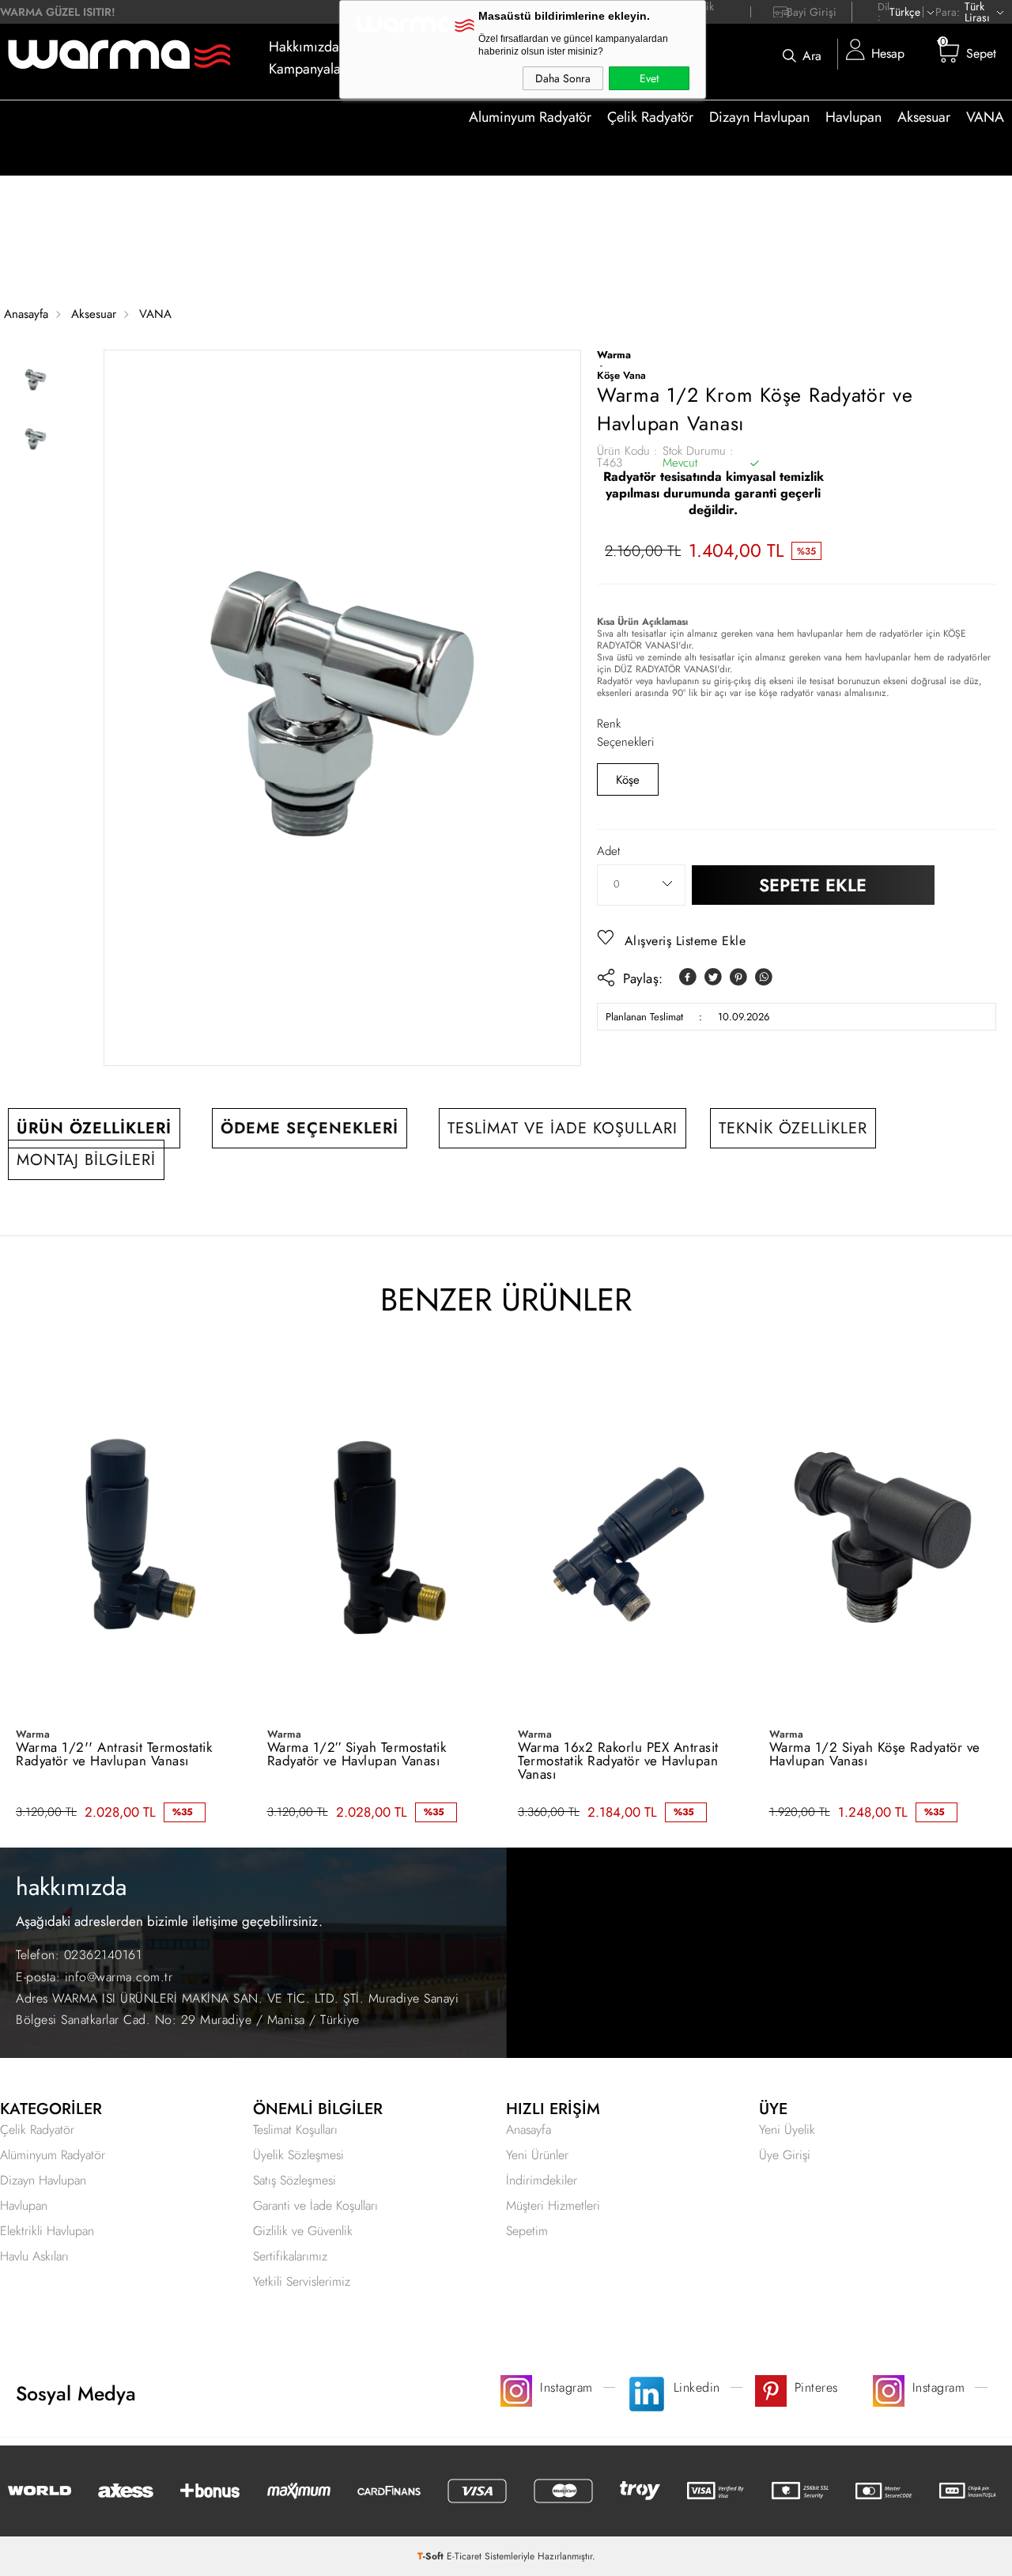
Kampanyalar (307, 69)
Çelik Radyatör (650, 117)
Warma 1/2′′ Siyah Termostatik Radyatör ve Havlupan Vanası (357, 1754)
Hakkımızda (304, 47)
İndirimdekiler (542, 2180)
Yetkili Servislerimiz (302, 2281)
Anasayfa (529, 2130)
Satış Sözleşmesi (295, 2180)
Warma (33, 1734)
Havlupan (853, 117)
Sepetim (527, 2231)
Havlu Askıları (34, 2256)
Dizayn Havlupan (759, 117)
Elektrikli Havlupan (47, 2231)
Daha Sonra (563, 78)
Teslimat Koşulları (295, 2130)
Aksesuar (924, 117)
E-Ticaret (464, 2556)
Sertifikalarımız (290, 2256)
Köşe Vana (621, 375)
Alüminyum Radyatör (53, 2155)
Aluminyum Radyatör (530, 117)
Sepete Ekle (813, 885)
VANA (985, 117)
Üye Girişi (785, 2155)
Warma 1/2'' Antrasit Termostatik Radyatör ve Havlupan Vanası (114, 1754)
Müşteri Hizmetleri (553, 2205)
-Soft (432, 2556)
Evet (649, 78)
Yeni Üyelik (787, 2130)
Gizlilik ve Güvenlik (303, 2231)
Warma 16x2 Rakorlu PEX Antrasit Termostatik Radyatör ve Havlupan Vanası (618, 1761)
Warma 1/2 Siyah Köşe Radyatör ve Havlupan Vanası (875, 1754)
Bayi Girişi (812, 12)
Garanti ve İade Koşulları (315, 2205)
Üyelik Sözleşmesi (298, 2155)
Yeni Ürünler (537, 2155)
